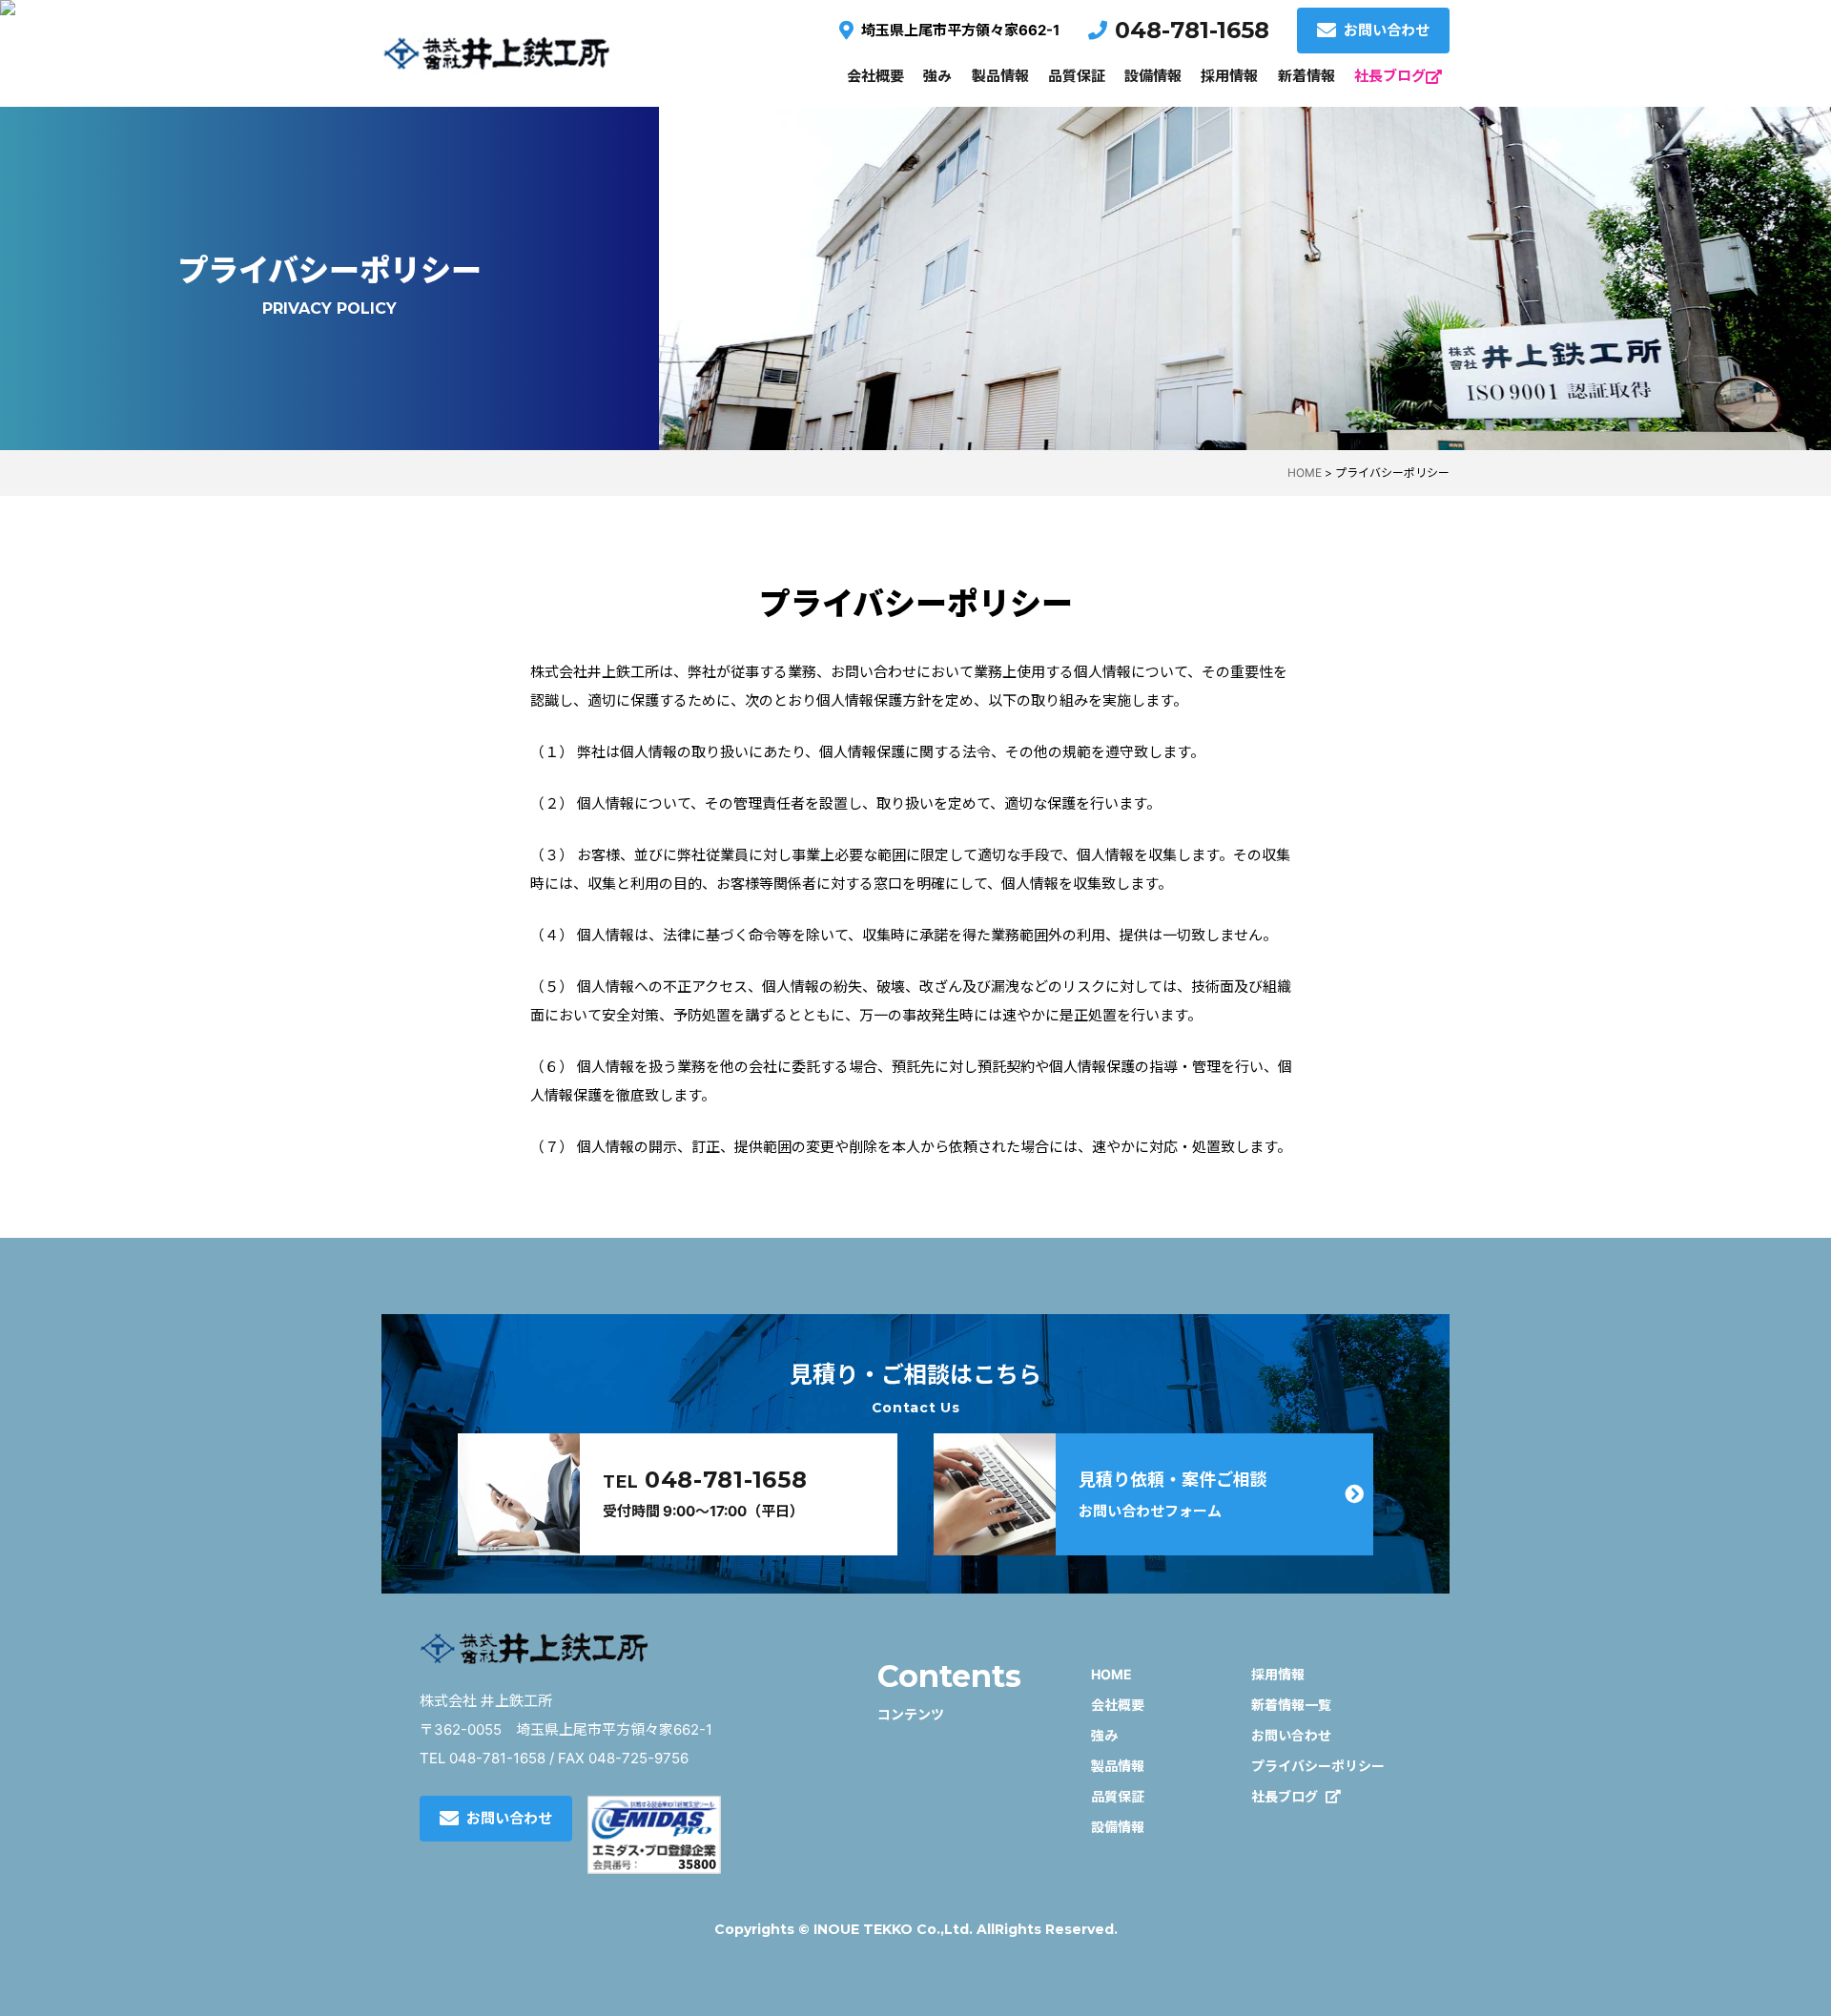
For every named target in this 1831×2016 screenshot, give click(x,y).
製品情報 (1000, 76)
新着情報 (1306, 76)
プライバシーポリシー (1318, 1766)
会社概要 (875, 76)
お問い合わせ (1387, 30)
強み (937, 76)
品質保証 (1077, 76)
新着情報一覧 (1291, 1705)
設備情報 (1153, 76)
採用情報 (1229, 76)
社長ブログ (1390, 76)
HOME (1111, 1674)
